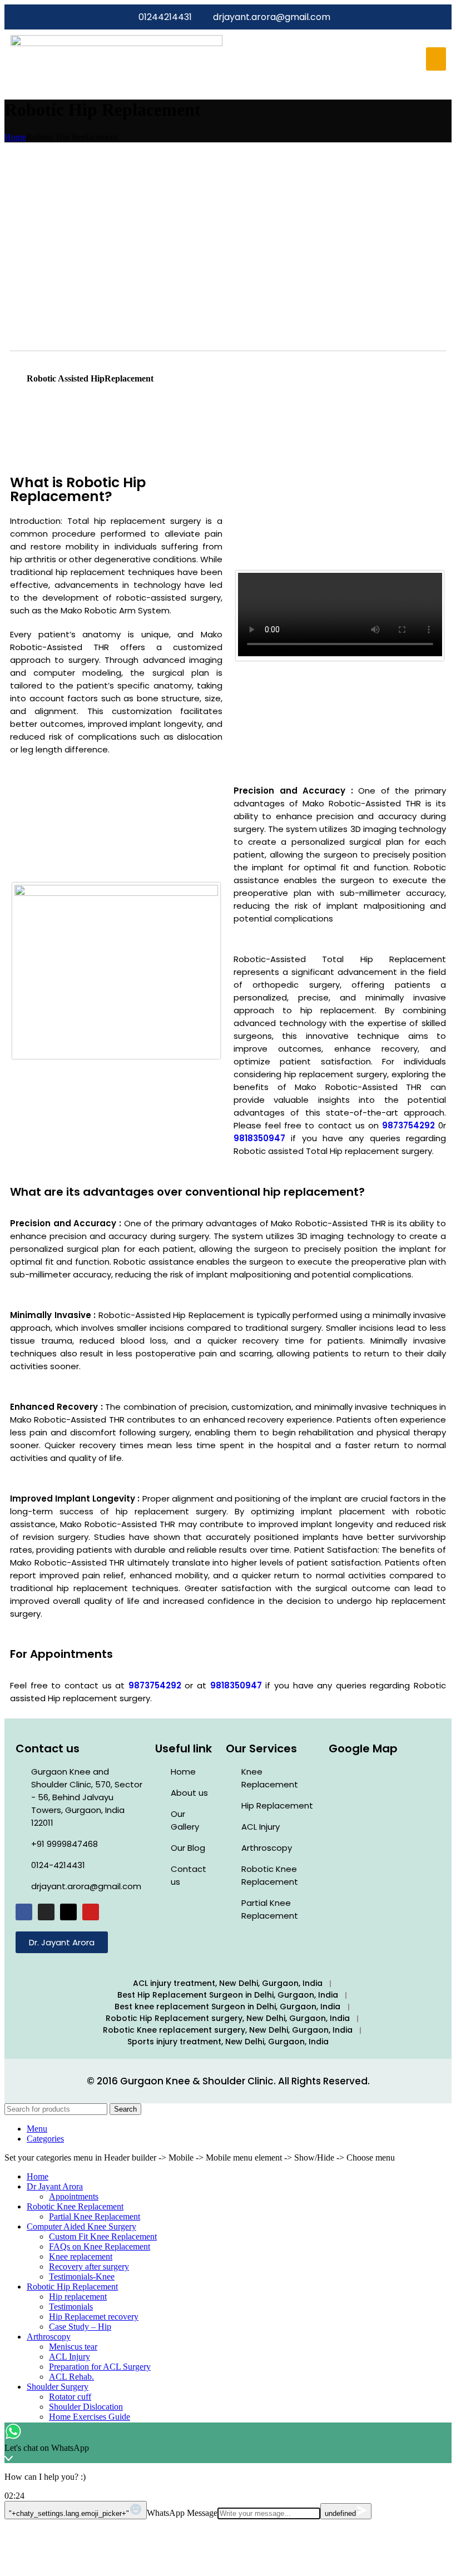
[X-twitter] (68, 1912)
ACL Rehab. (71, 2377)
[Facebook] (24, 1912)
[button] (436, 59)
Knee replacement (81, 2257)
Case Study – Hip (80, 2327)
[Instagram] (46, 1912)
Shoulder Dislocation (86, 2407)
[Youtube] (91, 1912)
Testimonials (71, 2307)
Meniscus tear (73, 2347)
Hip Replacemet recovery (94, 2317)
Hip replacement (78, 2297)
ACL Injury (70, 2357)
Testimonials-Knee (82, 2277)
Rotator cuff (70, 2397)
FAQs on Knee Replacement (100, 2246)
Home (15, 137)
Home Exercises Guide (90, 2417)
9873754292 (408, 1125)
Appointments (74, 2196)
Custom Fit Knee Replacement (103, 2236)
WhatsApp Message (182, 2513)
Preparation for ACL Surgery (100, 2367)
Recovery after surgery (89, 2267)
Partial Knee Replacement (95, 2216)
